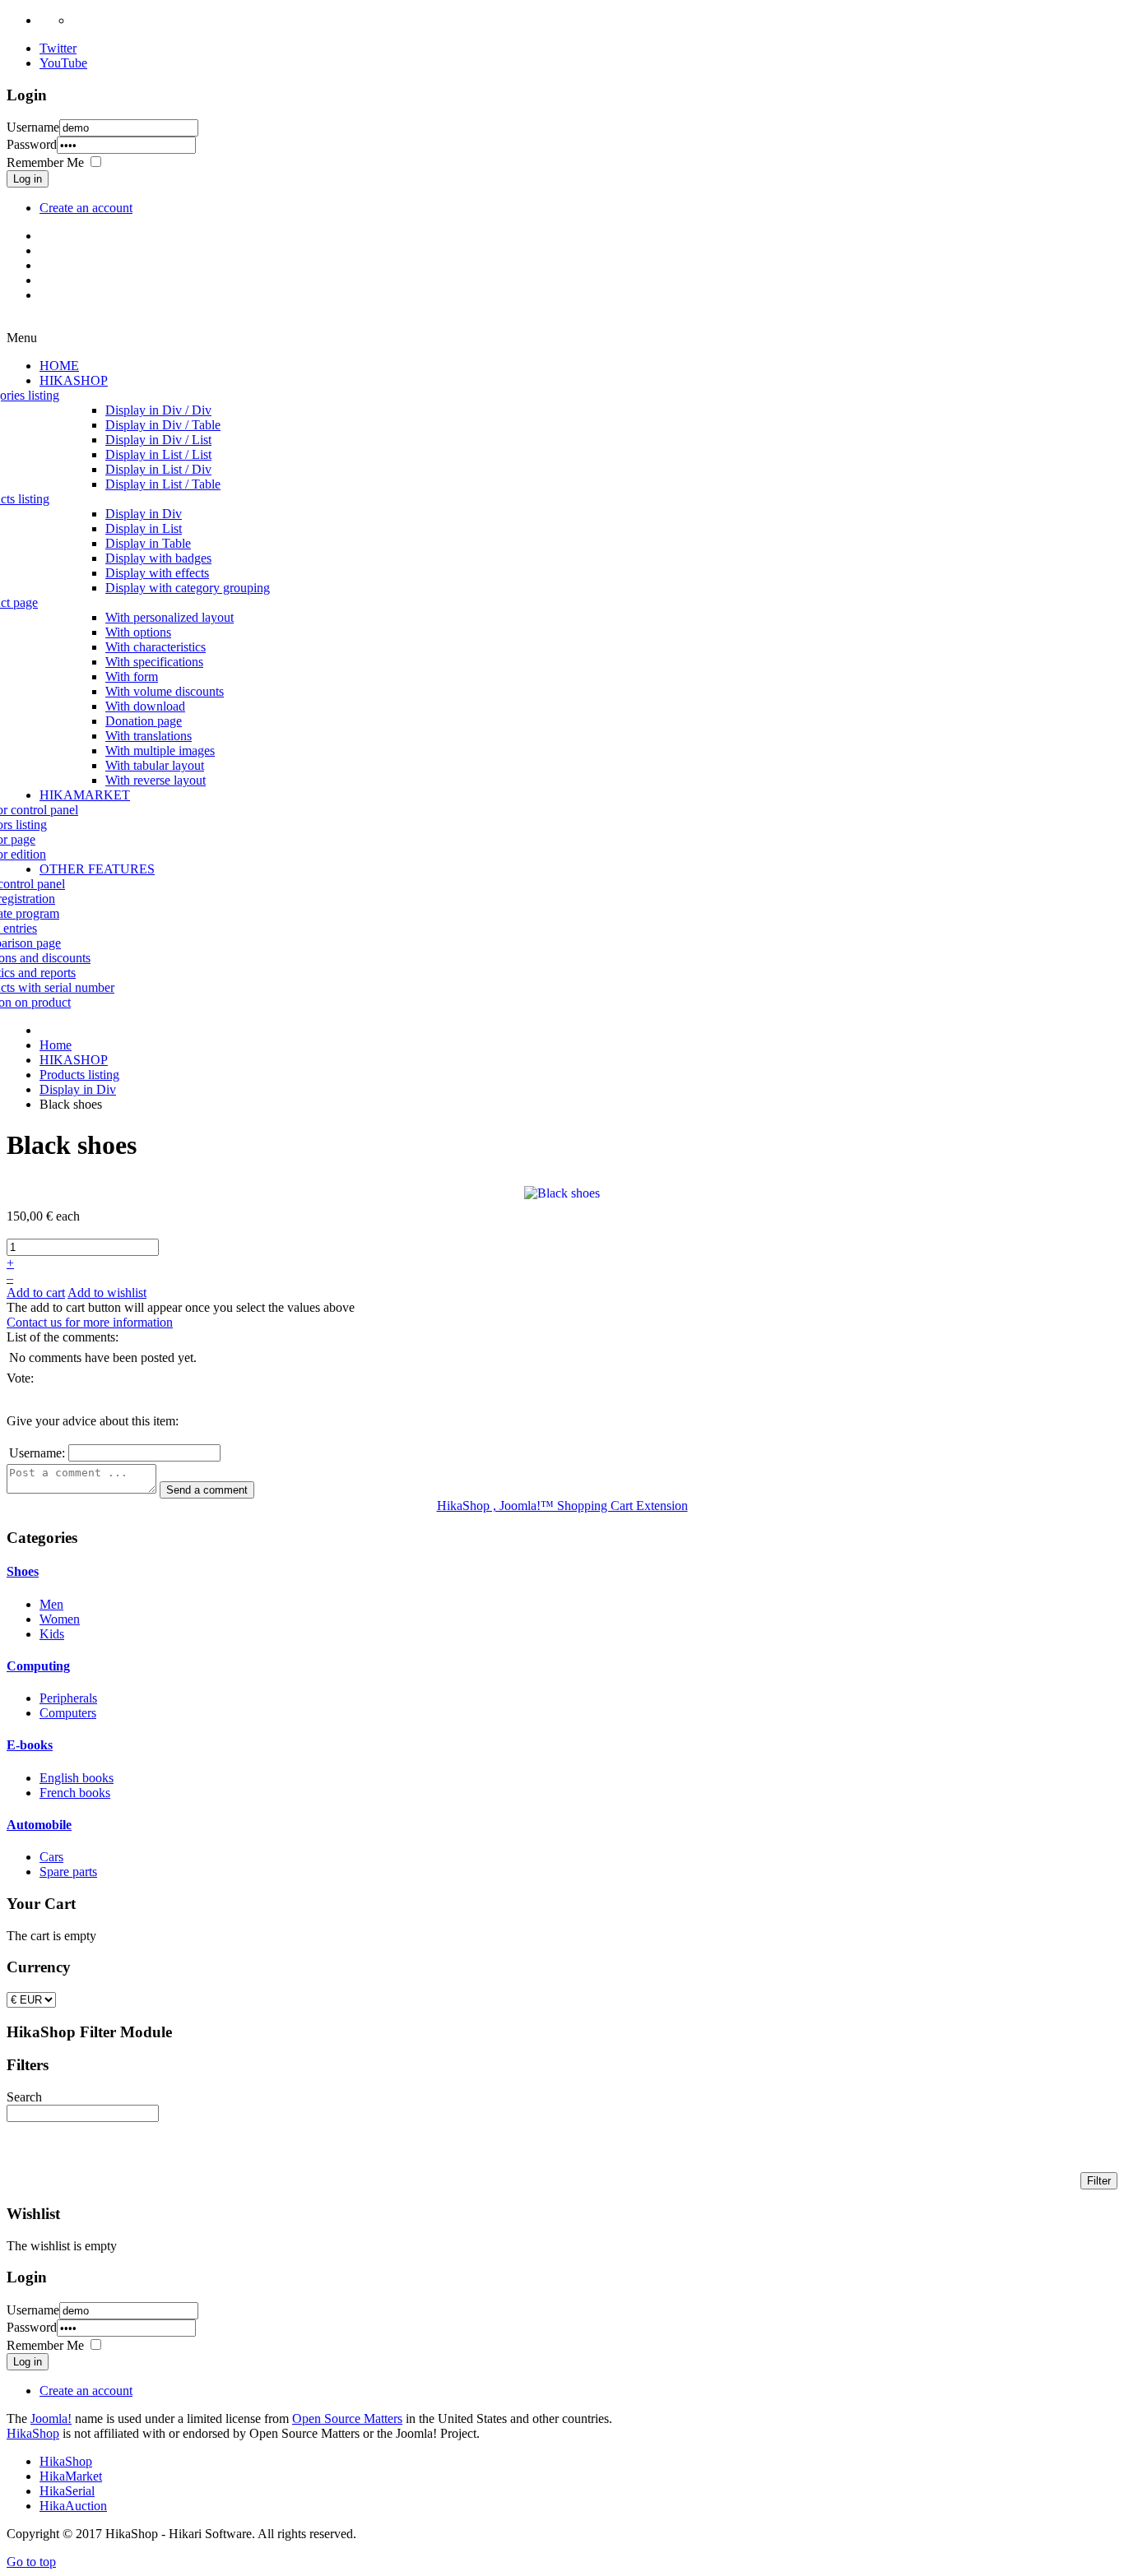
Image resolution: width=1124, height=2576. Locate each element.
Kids (52, 1634)
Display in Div (78, 1089)
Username (33, 127)
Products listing (79, 1075)
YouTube (63, 63)
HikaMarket (71, 2476)
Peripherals (68, 1698)
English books (77, 1778)
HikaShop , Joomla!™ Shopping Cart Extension (562, 1506)
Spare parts (68, 1872)
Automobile (39, 1825)
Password (32, 144)
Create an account (86, 208)
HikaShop (33, 2433)
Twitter (58, 48)
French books (75, 1793)
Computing (38, 1666)
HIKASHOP (74, 1060)
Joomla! (51, 2418)
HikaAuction (73, 2506)
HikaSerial (67, 2491)
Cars (51, 1857)
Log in (28, 179)
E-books (30, 1745)
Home (56, 1045)
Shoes (23, 1571)
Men (51, 1604)
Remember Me (45, 162)
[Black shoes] (562, 1192)
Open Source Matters (347, 2418)
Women (60, 1619)
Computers (68, 1713)
